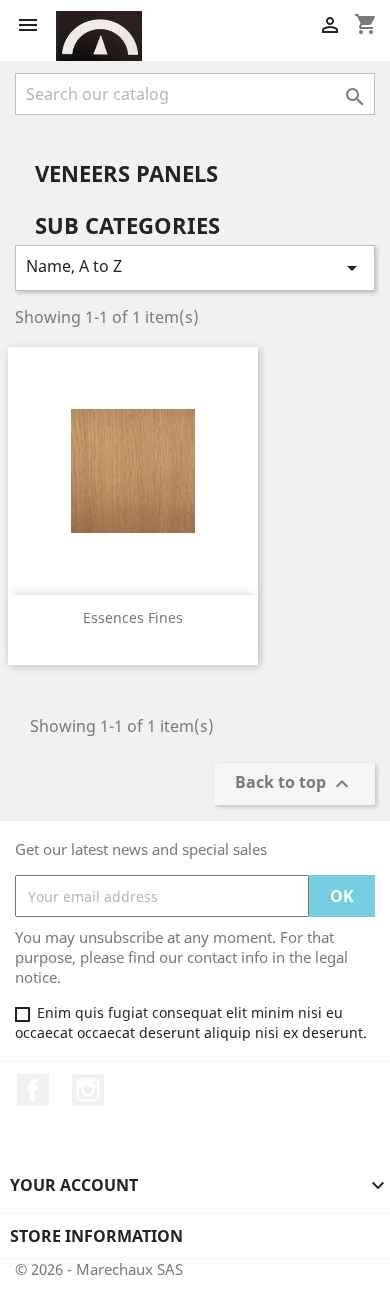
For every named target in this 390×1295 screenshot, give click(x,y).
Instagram (88, 1090)
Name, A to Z (195, 267)
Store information (96, 1236)
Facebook (33, 1090)
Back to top (294, 784)
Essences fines (133, 617)
